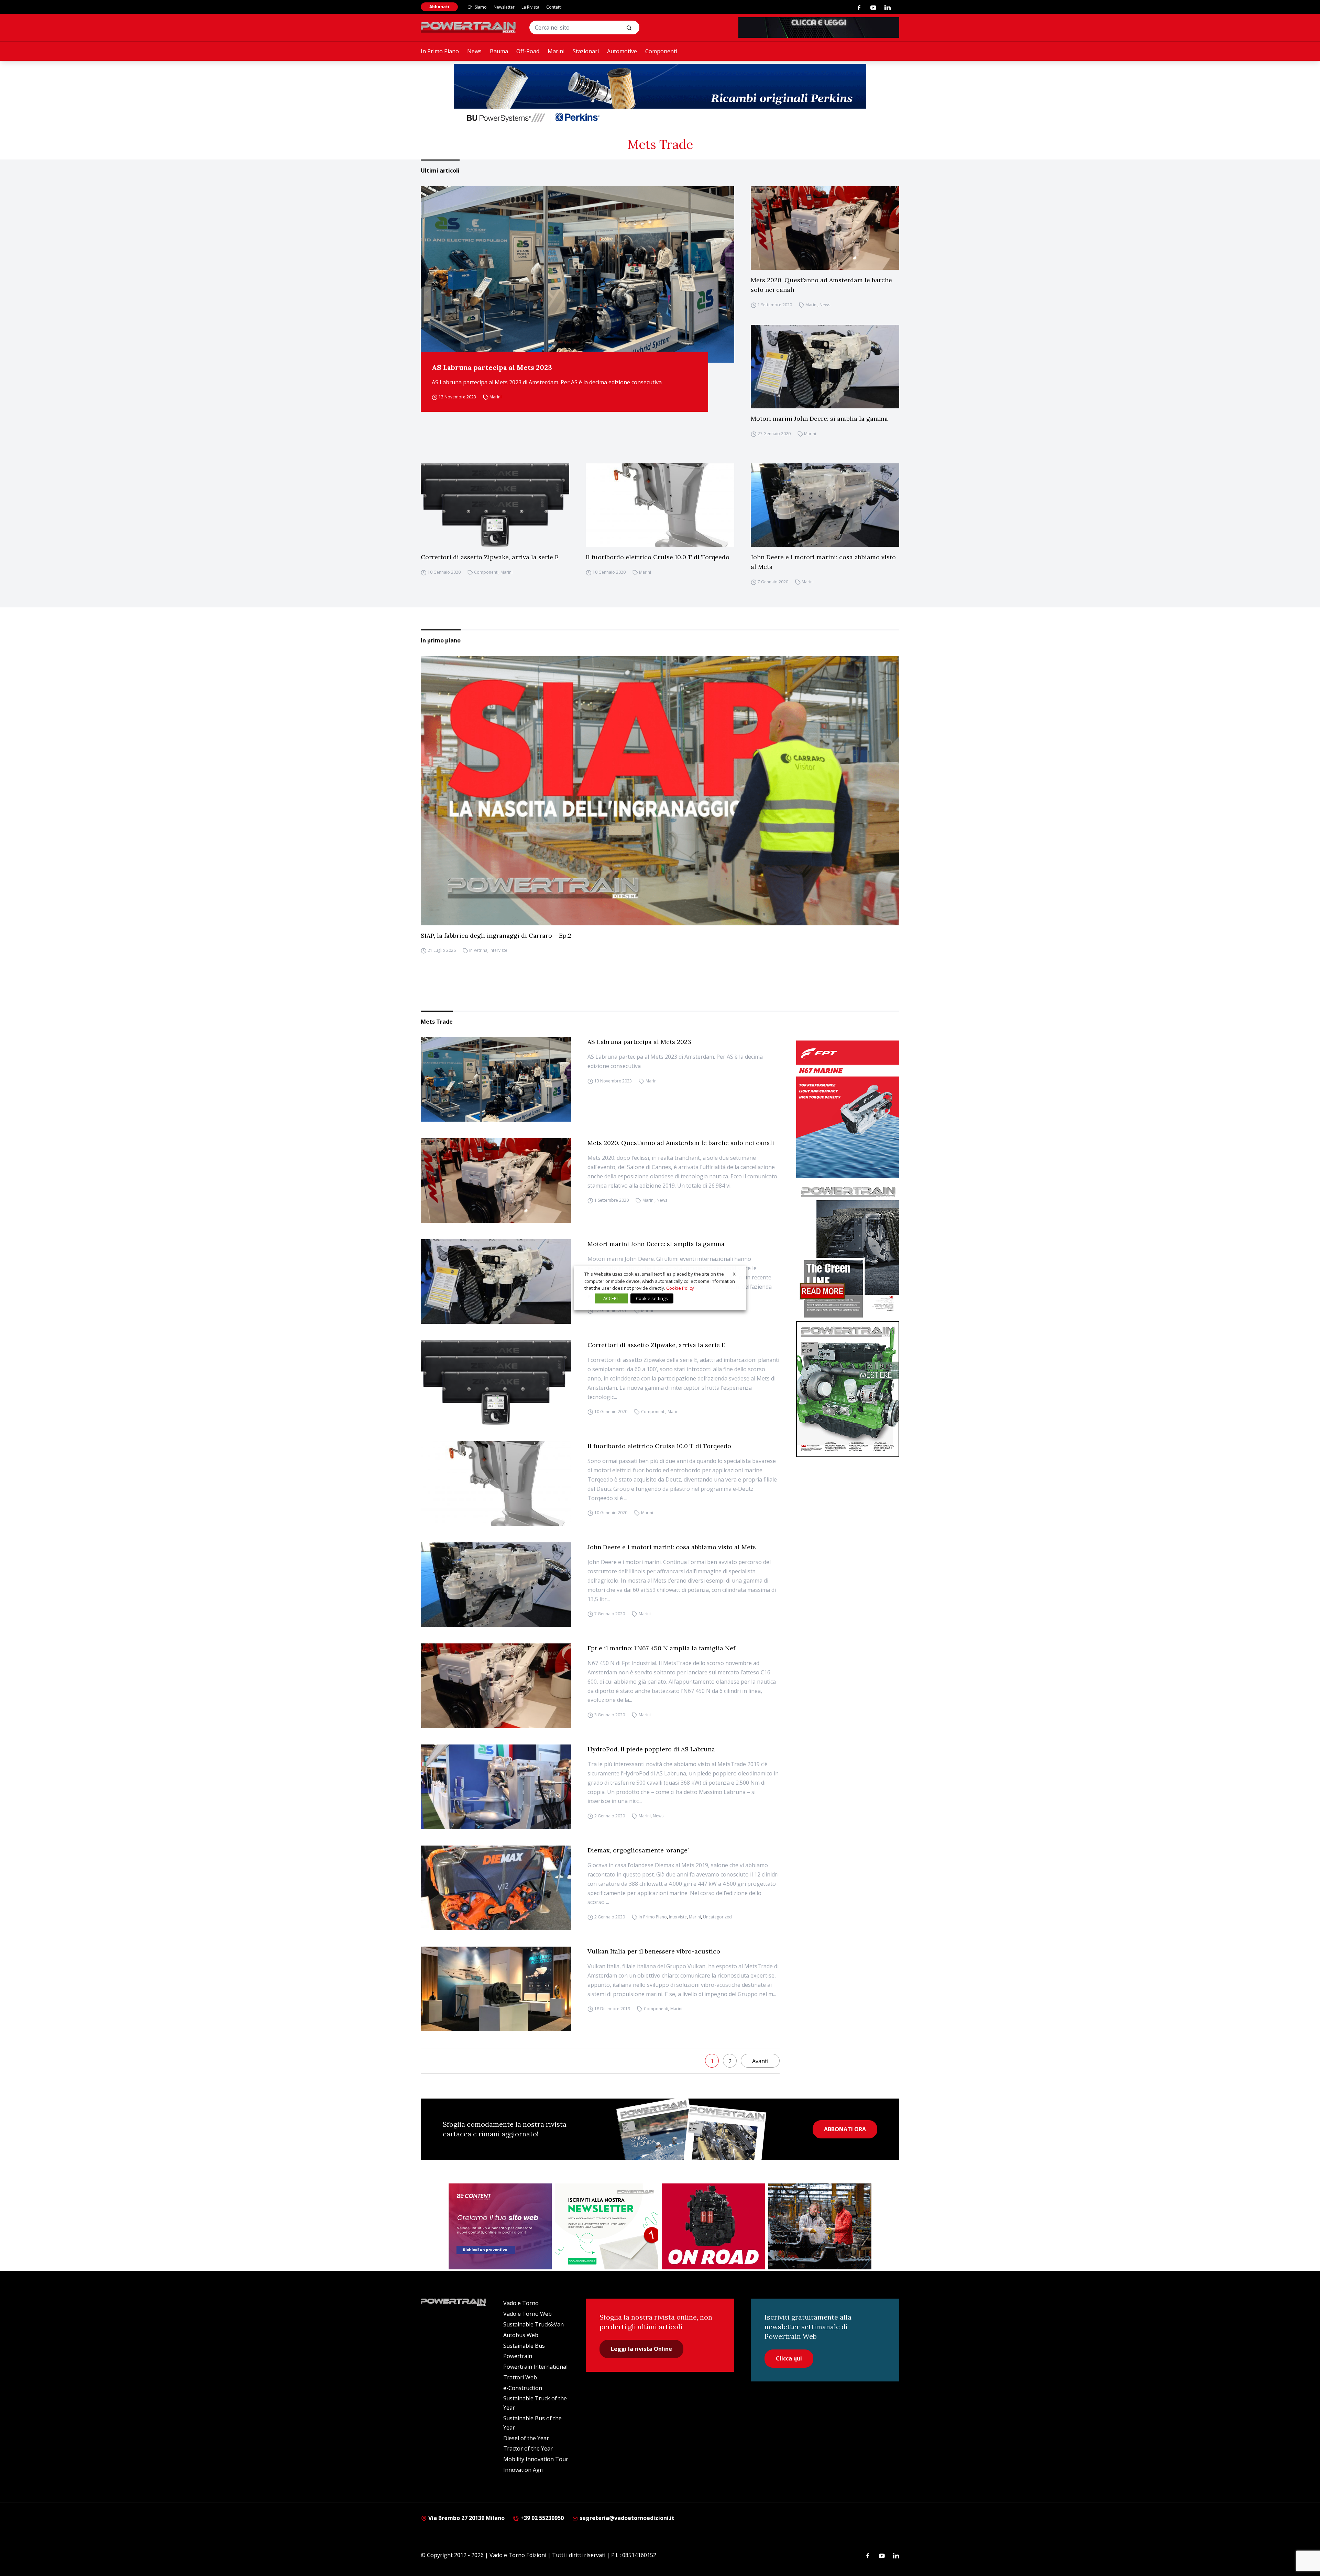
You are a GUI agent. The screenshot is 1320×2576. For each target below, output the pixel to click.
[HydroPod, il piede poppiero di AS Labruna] (496, 1787)
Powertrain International (535, 2367)
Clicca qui (789, 2358)
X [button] (734, 1274)
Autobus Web (521, 2335)
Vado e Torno (521, 2303)
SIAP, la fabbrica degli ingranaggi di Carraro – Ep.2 (496, 935)
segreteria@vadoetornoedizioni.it (626, 2518)
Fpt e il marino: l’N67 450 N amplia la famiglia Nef (661, 1648)
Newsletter (504, 7)
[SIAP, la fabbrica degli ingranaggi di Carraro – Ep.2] (660, 791)
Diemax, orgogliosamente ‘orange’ (638, 1850)
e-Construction (523, 2388)
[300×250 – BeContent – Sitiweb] (500, 2226)
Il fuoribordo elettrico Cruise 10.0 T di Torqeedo (658, 557)
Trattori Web (520, 2377)
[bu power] (660, 95)
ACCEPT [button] (611, 1298)
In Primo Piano (440, 51)
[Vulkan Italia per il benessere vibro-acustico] (496, 1989)
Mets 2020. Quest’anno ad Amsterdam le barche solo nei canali (821, 285)
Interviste (498, 951)
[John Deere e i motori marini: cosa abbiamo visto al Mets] (825, 505)
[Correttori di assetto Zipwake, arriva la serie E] (495, 505)
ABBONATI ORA (845, 2129)
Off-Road (528, 51)
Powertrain (518, 2356)
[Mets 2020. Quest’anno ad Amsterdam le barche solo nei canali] (825, 228)
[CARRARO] (820, 2226)
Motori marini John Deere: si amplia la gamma (819, 419)
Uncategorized (717, 1917)
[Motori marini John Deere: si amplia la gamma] (825, 367)
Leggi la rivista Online (641, 2349)
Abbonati (439, 7)
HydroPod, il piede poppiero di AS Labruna (651, 1749)
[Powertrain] (469, 27)
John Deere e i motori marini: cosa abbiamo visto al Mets (823, 562)
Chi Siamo (477, 7)
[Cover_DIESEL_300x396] (848, 1389)
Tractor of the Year (528, 2448)
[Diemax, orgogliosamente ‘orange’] (496, 1888)
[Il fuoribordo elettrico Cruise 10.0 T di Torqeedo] (660, 505)
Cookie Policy (680, 1288)
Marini (556, 51)
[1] (607, 2226)
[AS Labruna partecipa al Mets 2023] (577, 274)
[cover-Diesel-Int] (848, 1250)
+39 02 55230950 (541, 2518)
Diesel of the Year (526, 2438)
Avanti (760, 2061)
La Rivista (530, 7)
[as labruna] (713, 2226)
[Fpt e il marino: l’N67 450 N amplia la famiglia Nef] (496, 1686)
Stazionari (586, 51)
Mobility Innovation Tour (536, 2459)
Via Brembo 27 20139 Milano (466, 2518)
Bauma (499, 51)
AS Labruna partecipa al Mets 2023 (492, 367)
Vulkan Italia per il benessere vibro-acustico (654, 1951)
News (474, 51)
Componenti (661, 51)
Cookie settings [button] (652, 1298)
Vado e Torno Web (527, 2314)
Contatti (554, 7)
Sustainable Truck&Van (533, 2324)
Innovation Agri (523, 2470)
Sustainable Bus (524, 2346)
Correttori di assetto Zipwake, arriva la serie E (490, 557)
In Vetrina (478, 951)
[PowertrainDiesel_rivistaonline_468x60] (819, 27)
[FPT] (848, 1109)
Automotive (622, 51)
